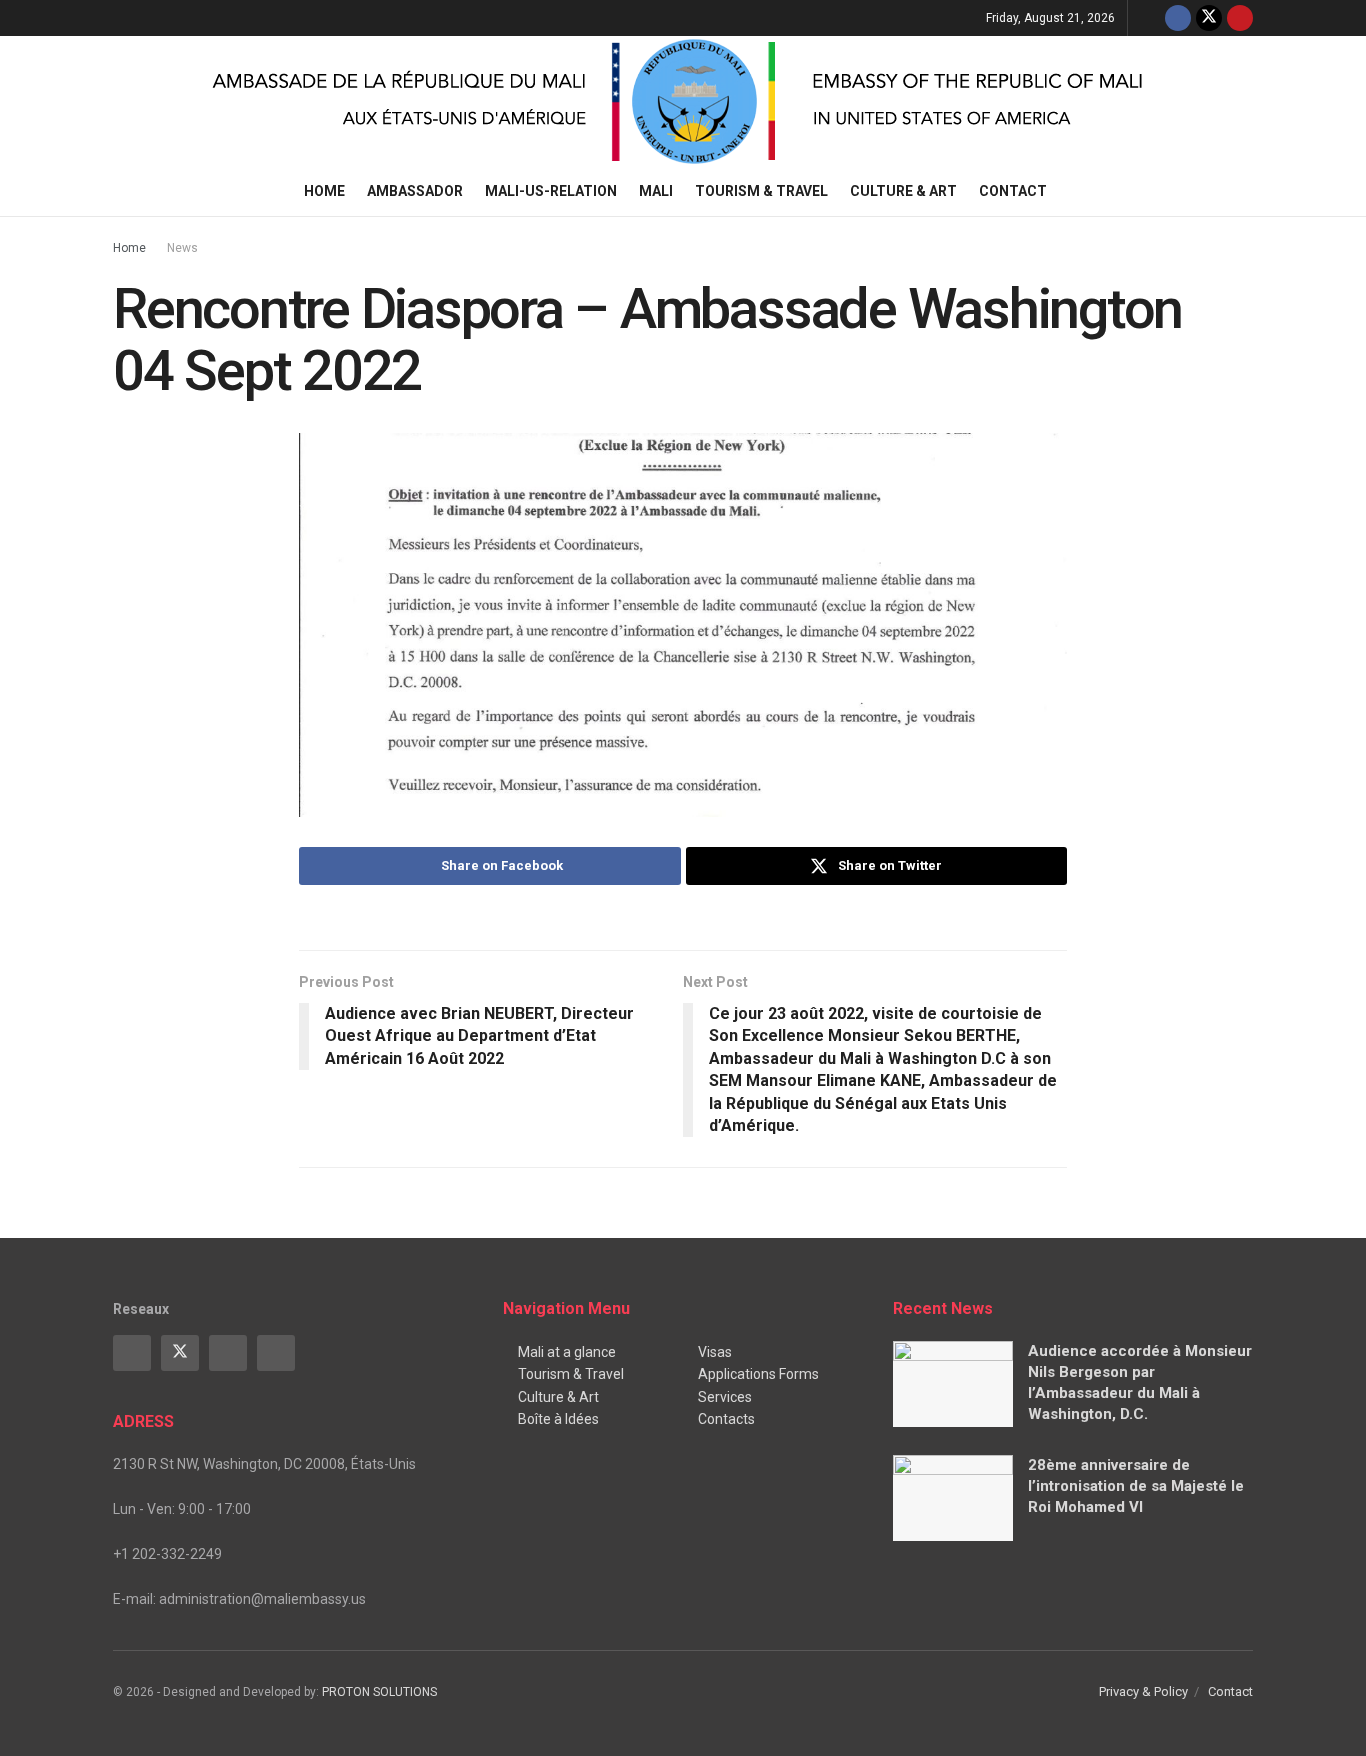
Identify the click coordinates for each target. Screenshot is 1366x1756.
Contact (1013, 191)
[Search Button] (1245, 191)
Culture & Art (903, 191)
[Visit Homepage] (683, 101)
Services (725, 1397)
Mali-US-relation (551, 191)
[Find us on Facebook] (1178, 18)
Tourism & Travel (761, 191)
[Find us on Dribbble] (276, 1353)
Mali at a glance (567, 1352)
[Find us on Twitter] (1209, 18)
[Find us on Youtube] (1240, 18)
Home (324, 191)
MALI (656, 191)
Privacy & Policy (1143, 1691)
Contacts (726, 1419)
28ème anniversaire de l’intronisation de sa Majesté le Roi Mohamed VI (1136, 1486)
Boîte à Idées (558, 1419)
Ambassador (415, 191)
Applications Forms (758, 1374)
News (182, 248)
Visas (715, 1352)
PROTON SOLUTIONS (379, 1692)
